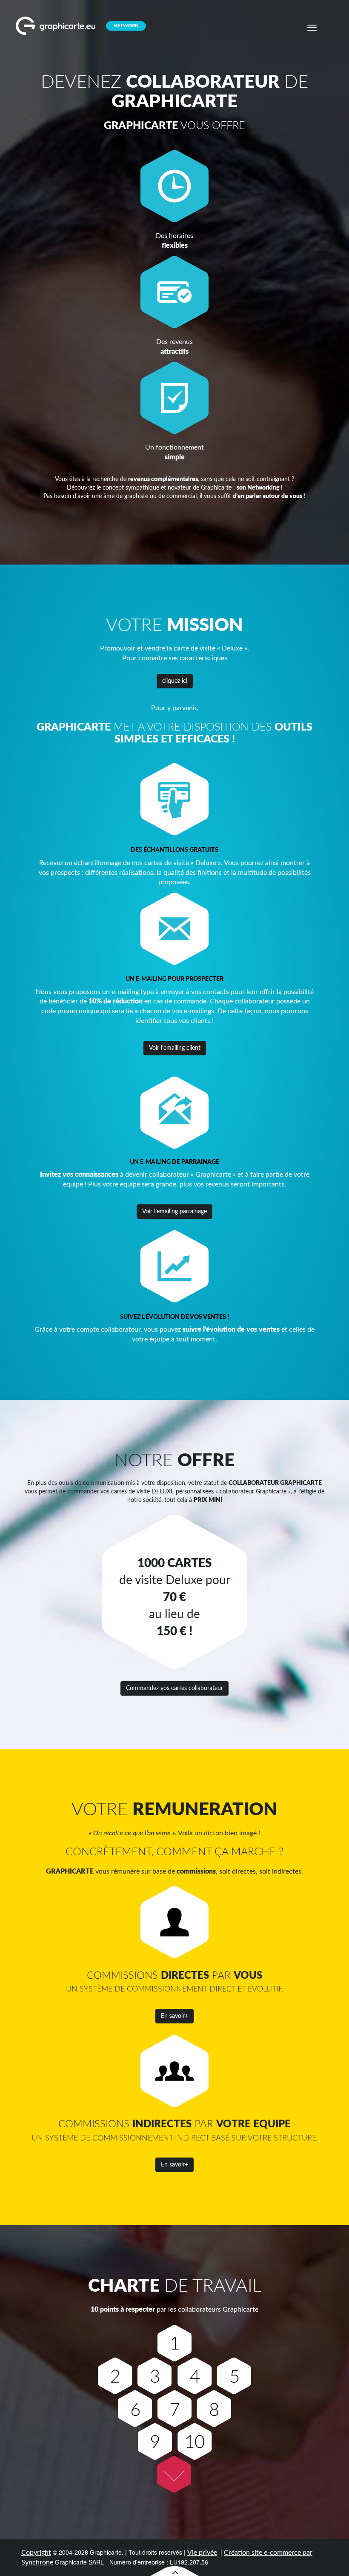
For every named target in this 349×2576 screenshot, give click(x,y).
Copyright (36, 2553)
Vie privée (202, 2553)
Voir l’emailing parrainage (174, 1212)
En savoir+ (174, 2016)
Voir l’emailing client (175, 1048)
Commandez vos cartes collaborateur (174, 1688)
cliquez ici (175, 681)
